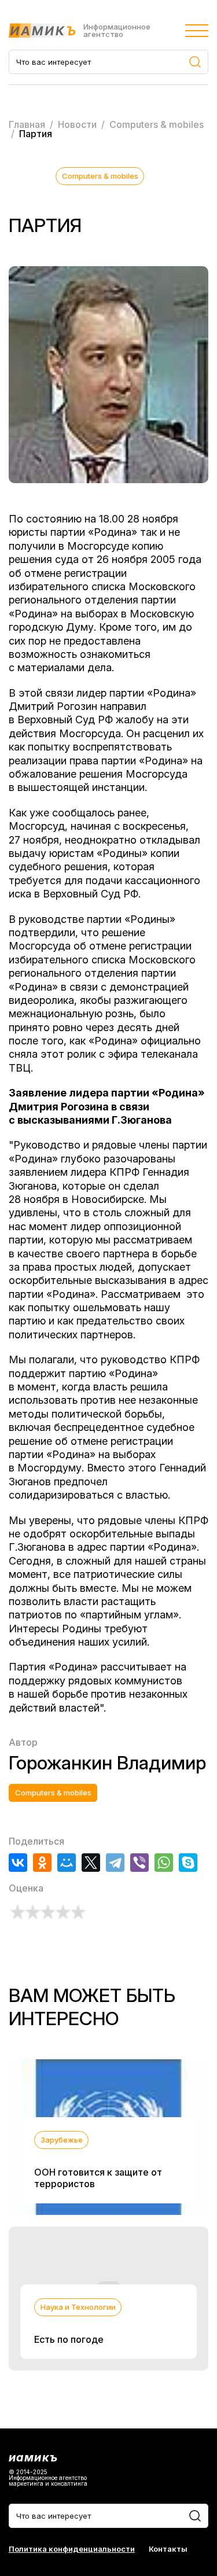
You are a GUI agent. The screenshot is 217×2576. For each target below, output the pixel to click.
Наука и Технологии (78, 2307)
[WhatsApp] (164, 1863)
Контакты (168, 2549)
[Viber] (139, 1863)
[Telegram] (115, 1863)
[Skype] (188, 1863)
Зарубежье (62, 2140)
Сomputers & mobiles (100, 176)
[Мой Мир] (67, 1863)
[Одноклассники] (42, 1863)
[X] (91, 1863)
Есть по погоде (69, 2339)
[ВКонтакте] (18, 1863)
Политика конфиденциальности (72, 2549)
